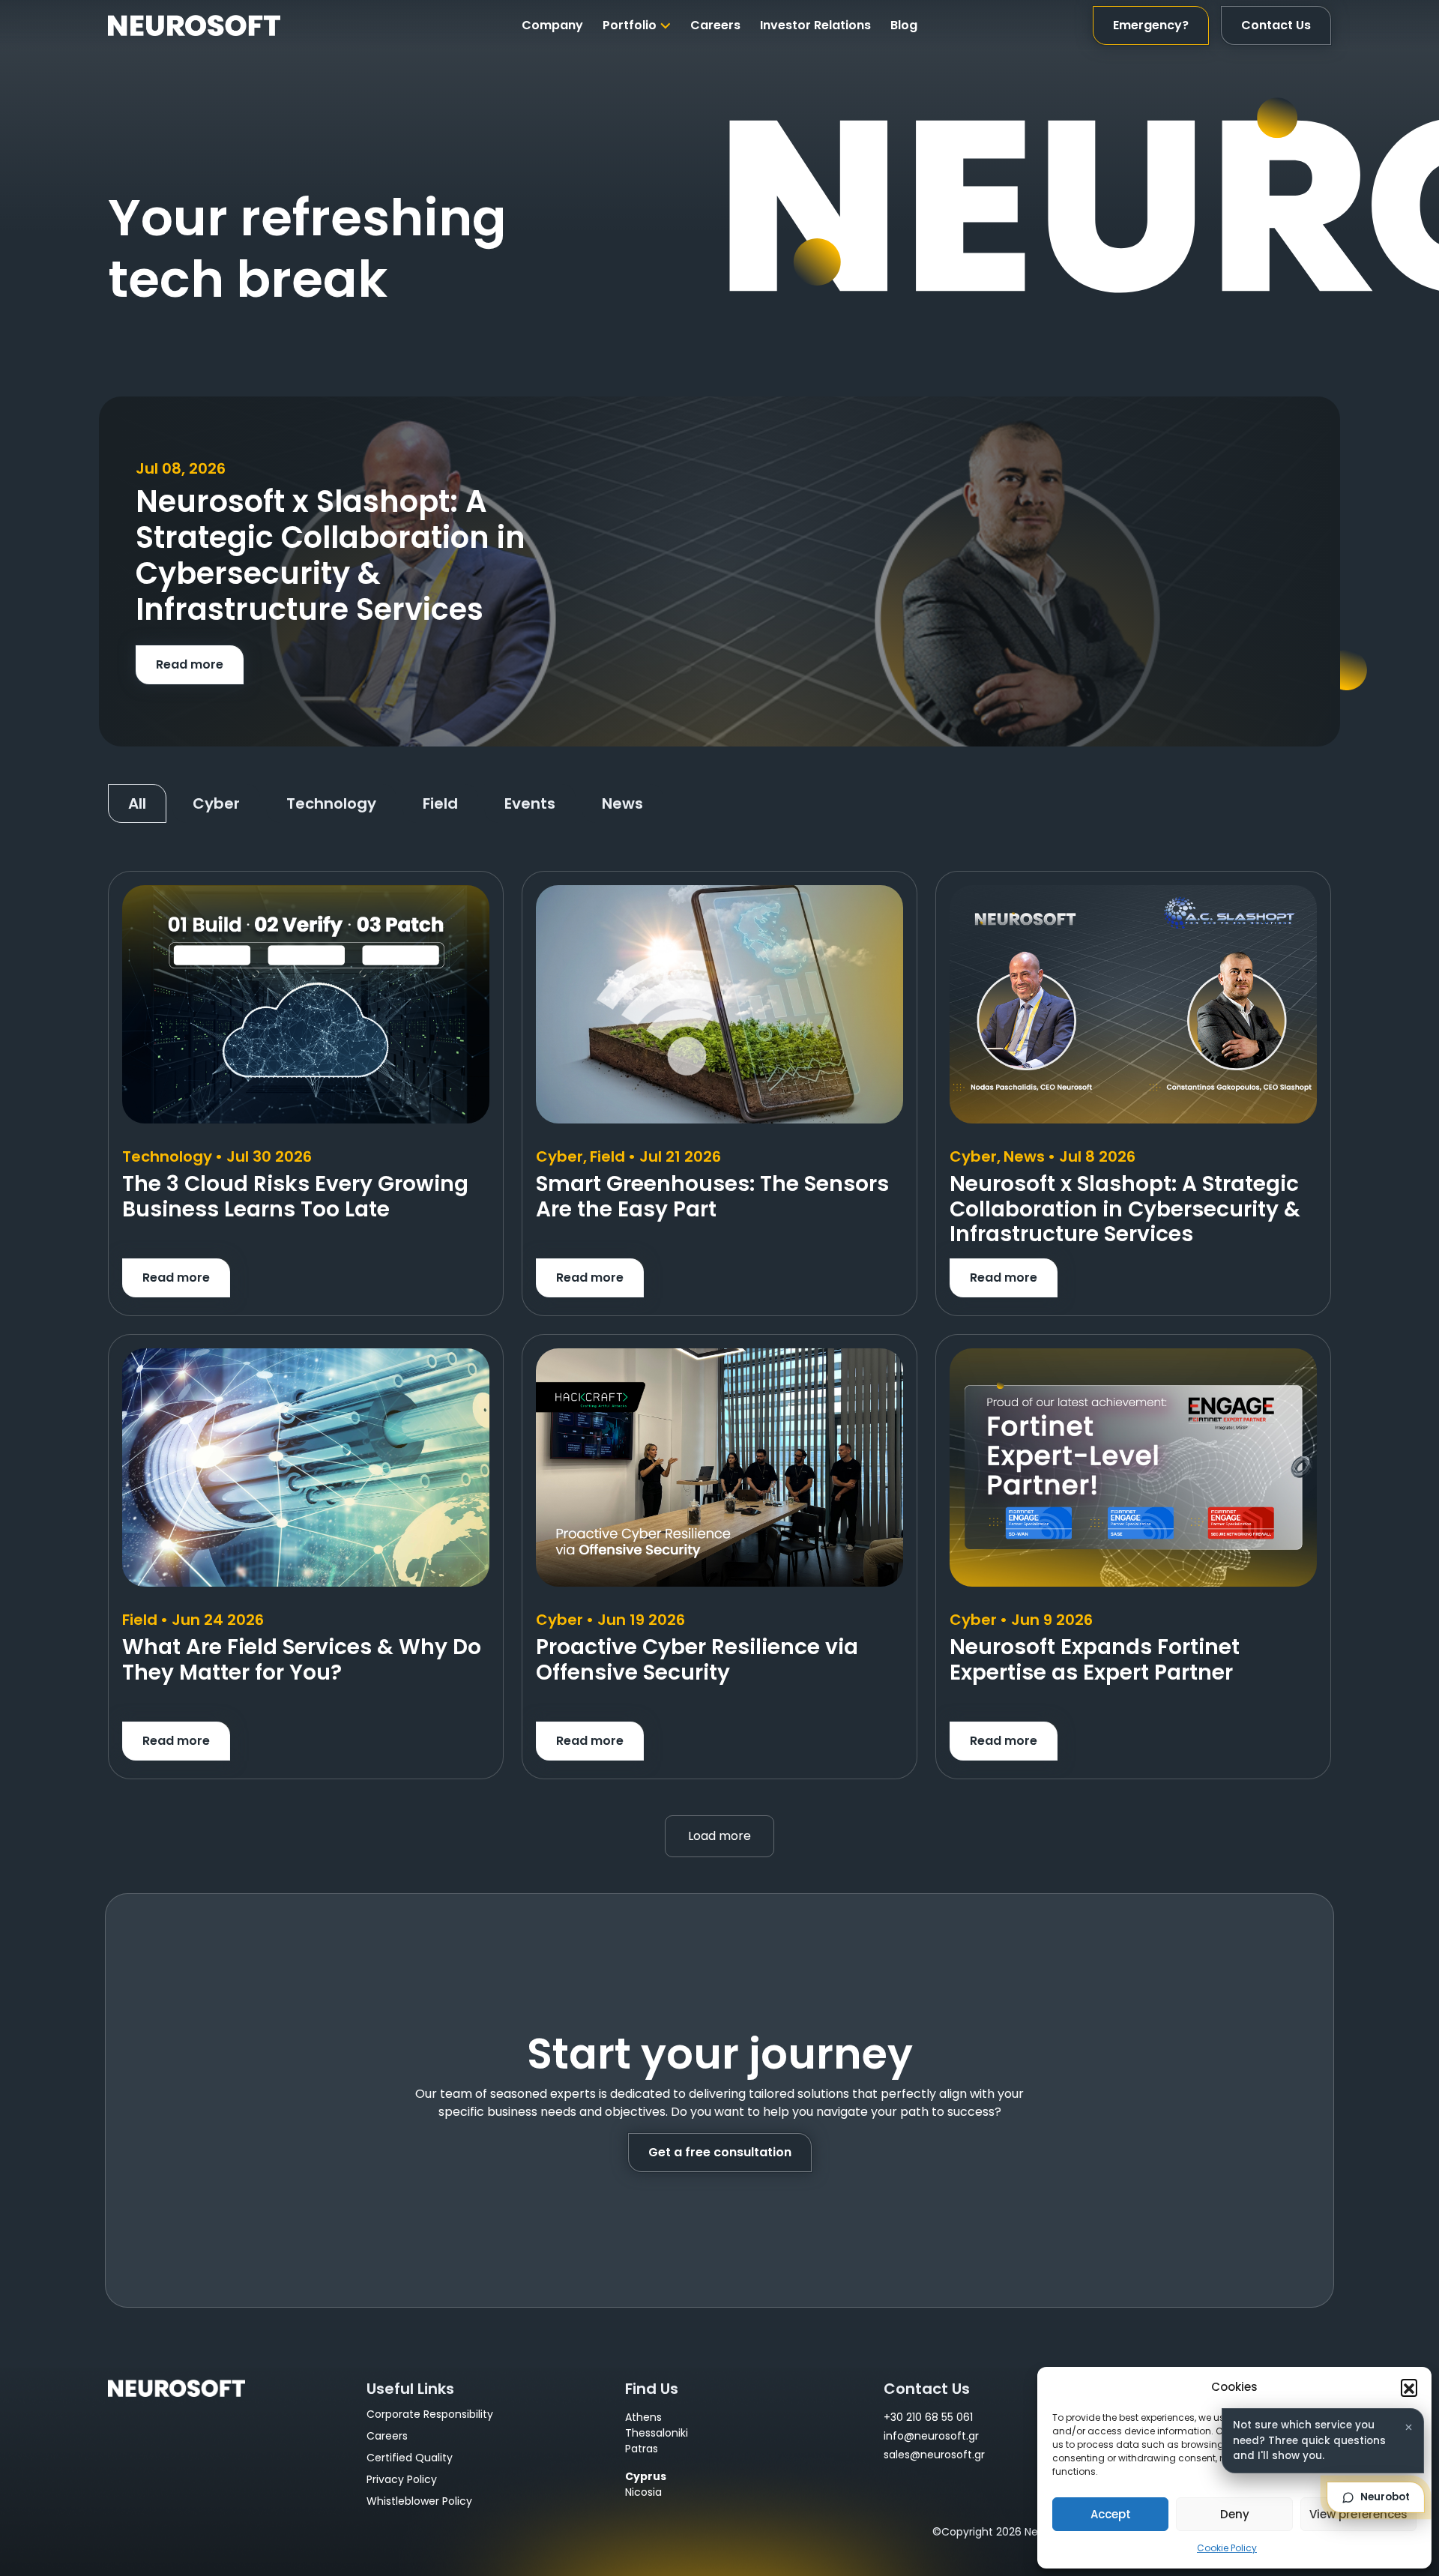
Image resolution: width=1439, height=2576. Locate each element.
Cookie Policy (1227, 2548)
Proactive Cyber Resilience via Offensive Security (697, 1660)
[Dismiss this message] (1408, 2427)
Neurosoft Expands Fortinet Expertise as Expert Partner (1095, 1660)
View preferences (1358, 2514)
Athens (643, 2417)
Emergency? (1151, 25)
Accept (1111, 2514)
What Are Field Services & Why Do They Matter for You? (302, 1660)
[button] (1409, 2387)
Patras (642, 2449)
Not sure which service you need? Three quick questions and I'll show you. (1309, 2440)
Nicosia (643, 2492)
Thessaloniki (657, 2433)
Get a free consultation (720, 2152)
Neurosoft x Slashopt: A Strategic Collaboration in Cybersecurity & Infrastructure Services (1125, 1209)
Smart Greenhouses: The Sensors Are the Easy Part (712, 1197)
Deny (1235, 2514)
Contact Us (1276, 25)
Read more (190, 664)
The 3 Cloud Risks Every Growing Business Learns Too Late (295, 1197)
